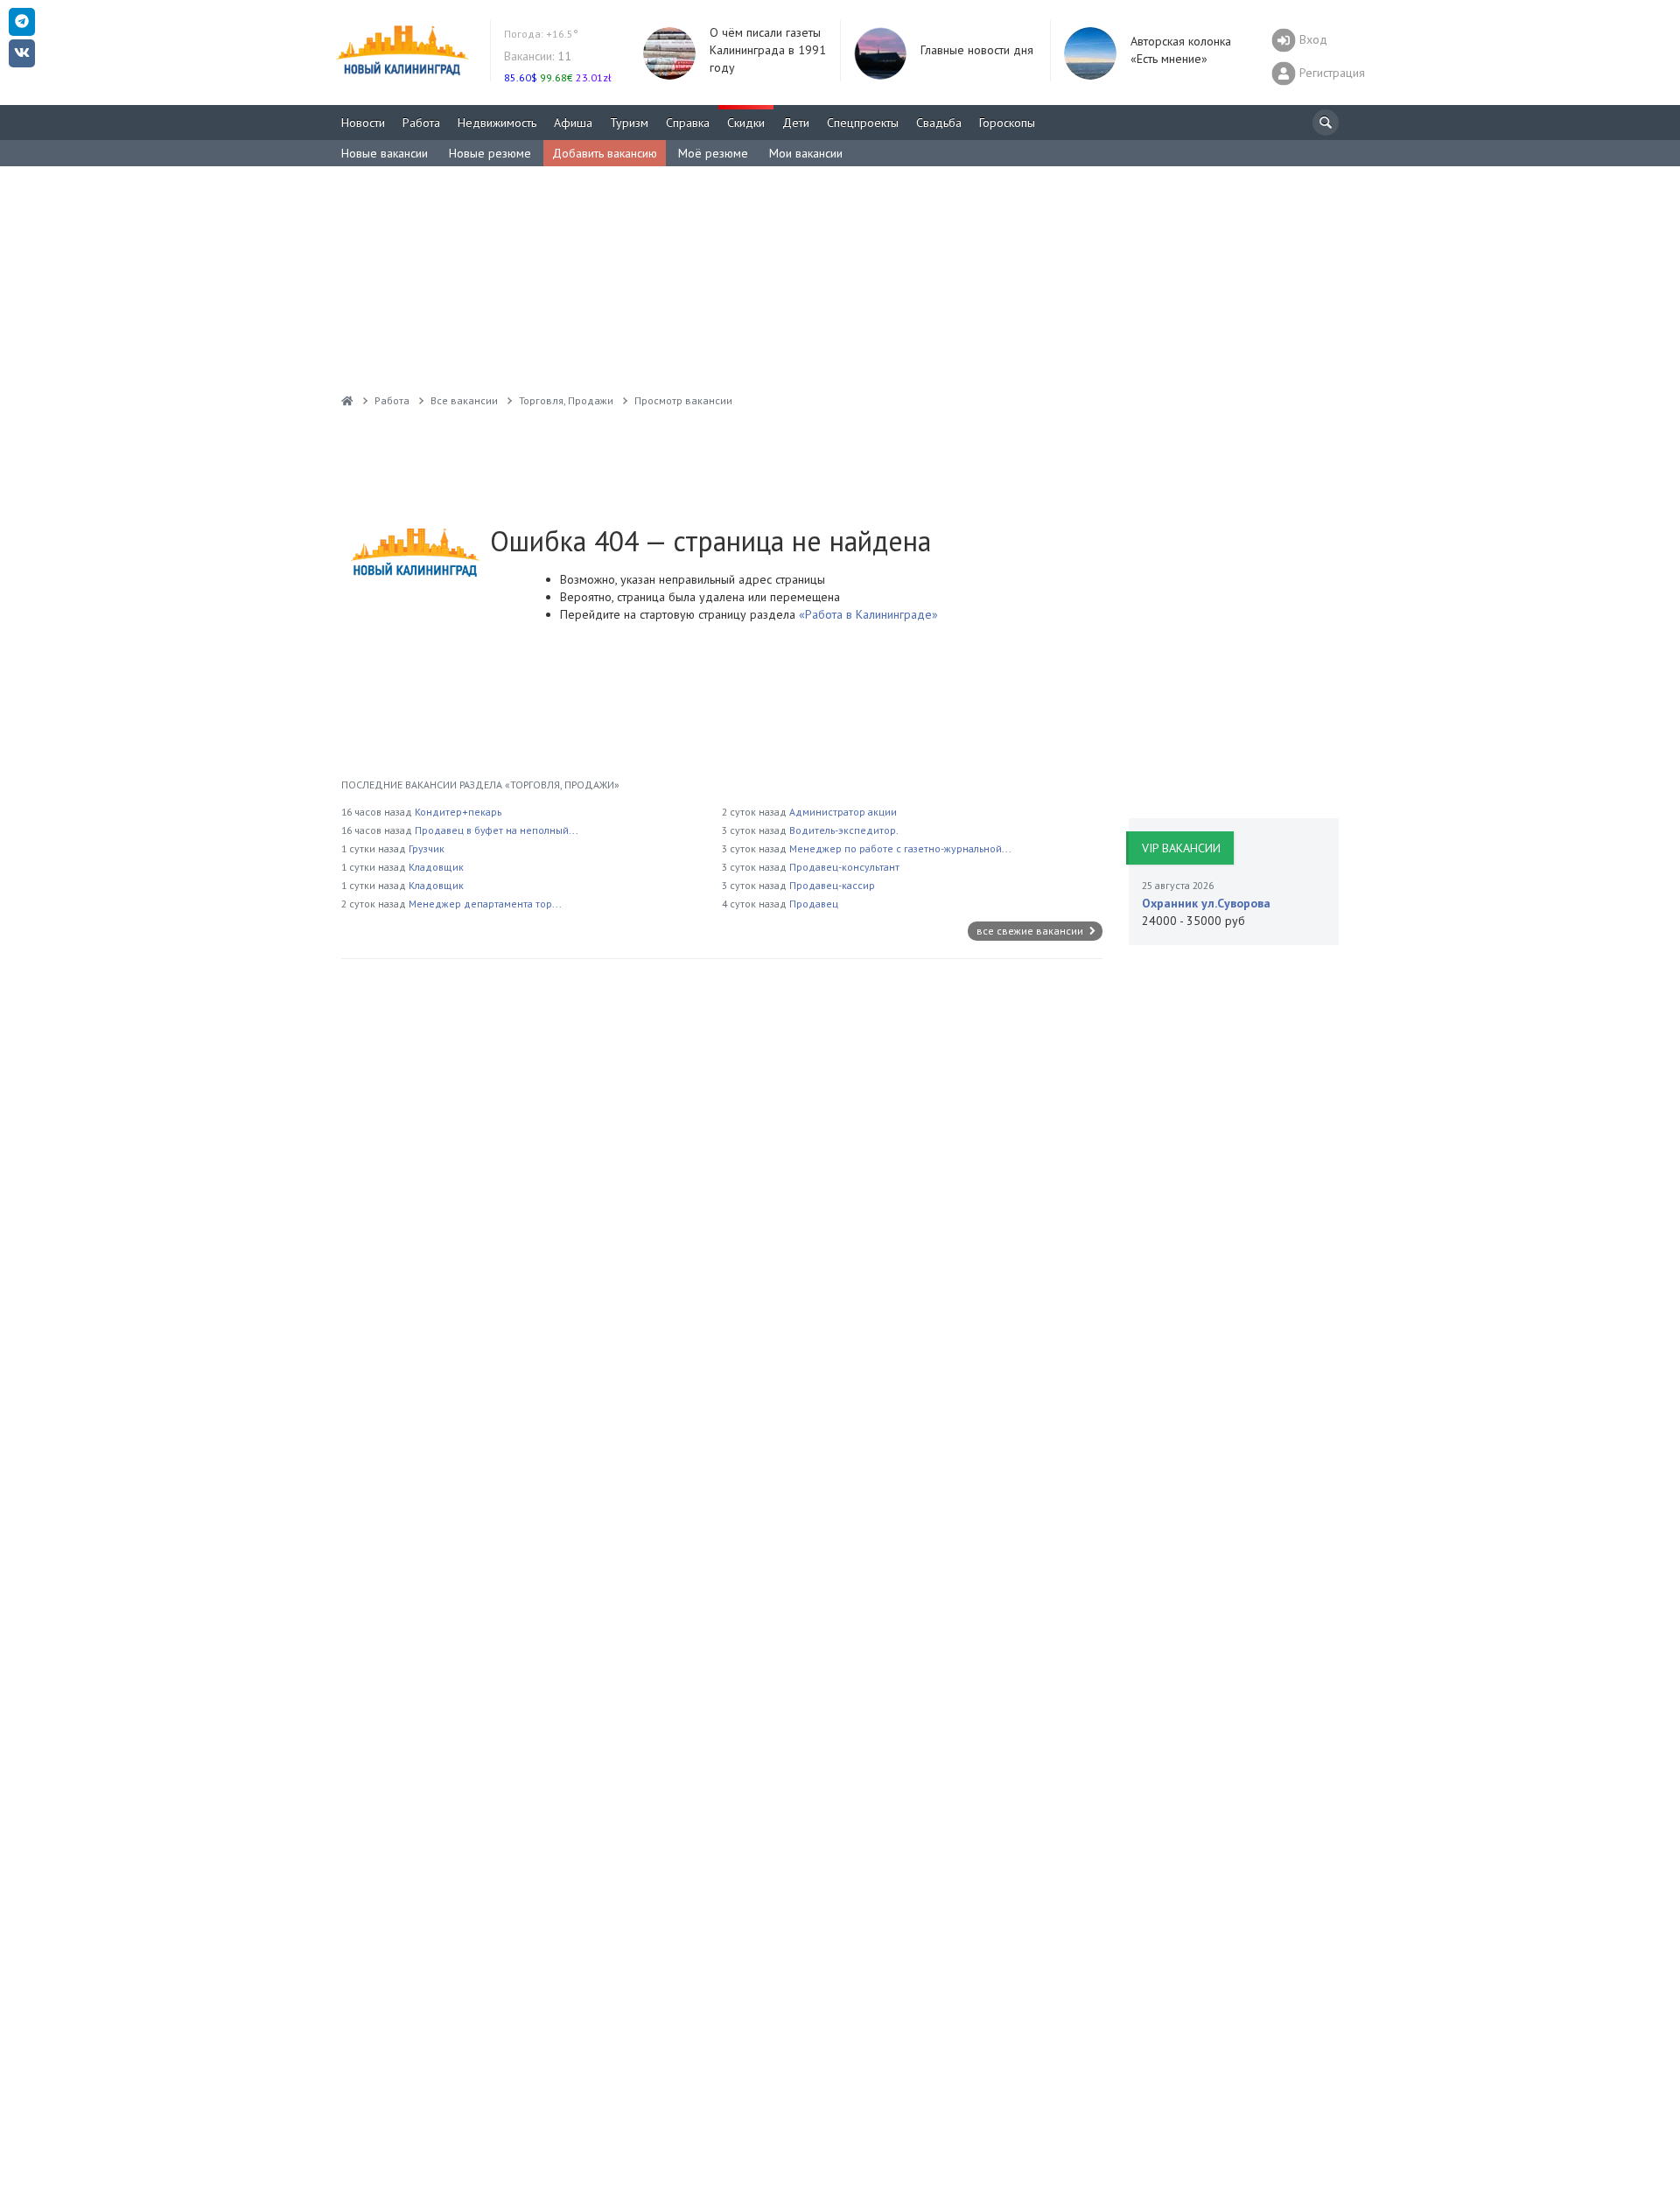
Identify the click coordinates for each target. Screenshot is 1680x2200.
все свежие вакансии (1031, 931)
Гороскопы (1007, 123)
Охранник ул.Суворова (1206, 903)
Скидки (746, 123)
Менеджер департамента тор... (485, 904)
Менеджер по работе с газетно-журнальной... (900, 848)
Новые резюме (490, 153)
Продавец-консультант (844, 867)
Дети (796, 123)
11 (538, 56)
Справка (688, 123)
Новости (363, 123)
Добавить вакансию (605, 153)
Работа (421, 123)
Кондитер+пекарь (458, 812)
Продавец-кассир (832, 885)
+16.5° (541, 34)
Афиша (573, 123)
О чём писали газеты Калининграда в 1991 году (768, 50)
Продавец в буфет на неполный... (497, 830)
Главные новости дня (977, 50)
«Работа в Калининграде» (867, 614)
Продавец (814, 904)
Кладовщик (436, 867)
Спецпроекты (863, 123)
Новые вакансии (385, 153)
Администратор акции (843, 812)
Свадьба (939, 123)
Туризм (629, 123)
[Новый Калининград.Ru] (347, 400)
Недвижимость (497, 123)
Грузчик (427, 848)
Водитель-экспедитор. (844, 830)
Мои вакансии (806, 153)
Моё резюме (713, 153)
